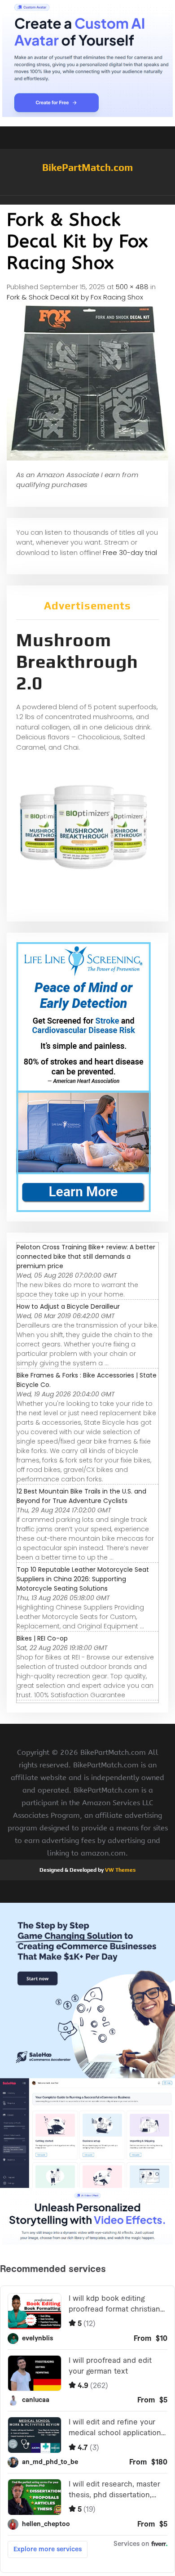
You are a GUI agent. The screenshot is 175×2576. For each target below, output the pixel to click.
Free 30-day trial (130, 552)
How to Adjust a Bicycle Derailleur (68, 1306)
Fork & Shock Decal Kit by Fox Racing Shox (75, 297)
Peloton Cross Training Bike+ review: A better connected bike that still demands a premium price (86, 1257)
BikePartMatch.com (87, 167)
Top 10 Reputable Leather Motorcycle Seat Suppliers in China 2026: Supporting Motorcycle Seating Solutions (83, 1579)
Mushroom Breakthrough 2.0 (77, 662)
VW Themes (120, 1870)
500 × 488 (132, 287)
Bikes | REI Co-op (42, 1638)
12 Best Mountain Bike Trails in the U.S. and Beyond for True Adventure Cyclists (81, 1496)
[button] (87, 200)
